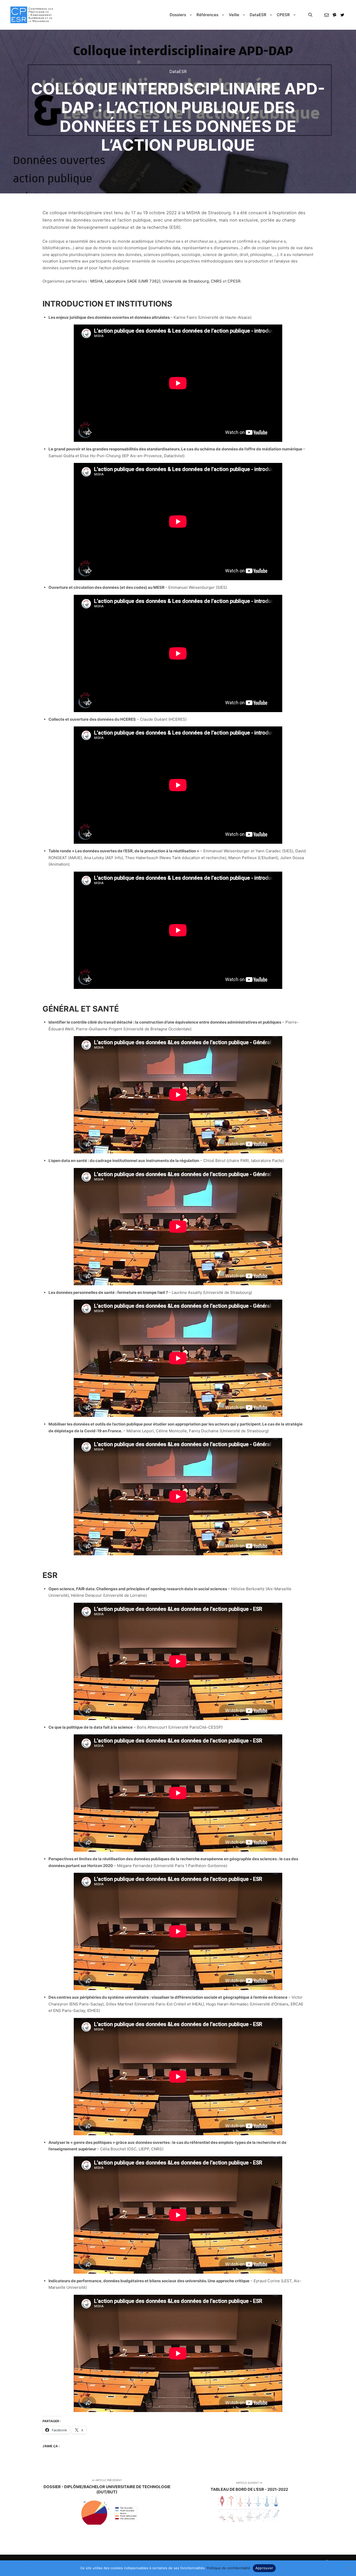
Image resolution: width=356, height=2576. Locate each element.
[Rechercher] (310, 15)
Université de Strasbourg (186, 281)
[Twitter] (342, 15)
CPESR (234, 281)
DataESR (178, 71)
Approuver (264, 2568)
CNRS (217, 281)
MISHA (96, 281)
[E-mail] (327, 15)
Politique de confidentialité (228, 2568)
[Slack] (334, 15)
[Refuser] (349, 2568)
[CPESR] (32, 15)
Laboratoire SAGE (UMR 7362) (133, 281)
